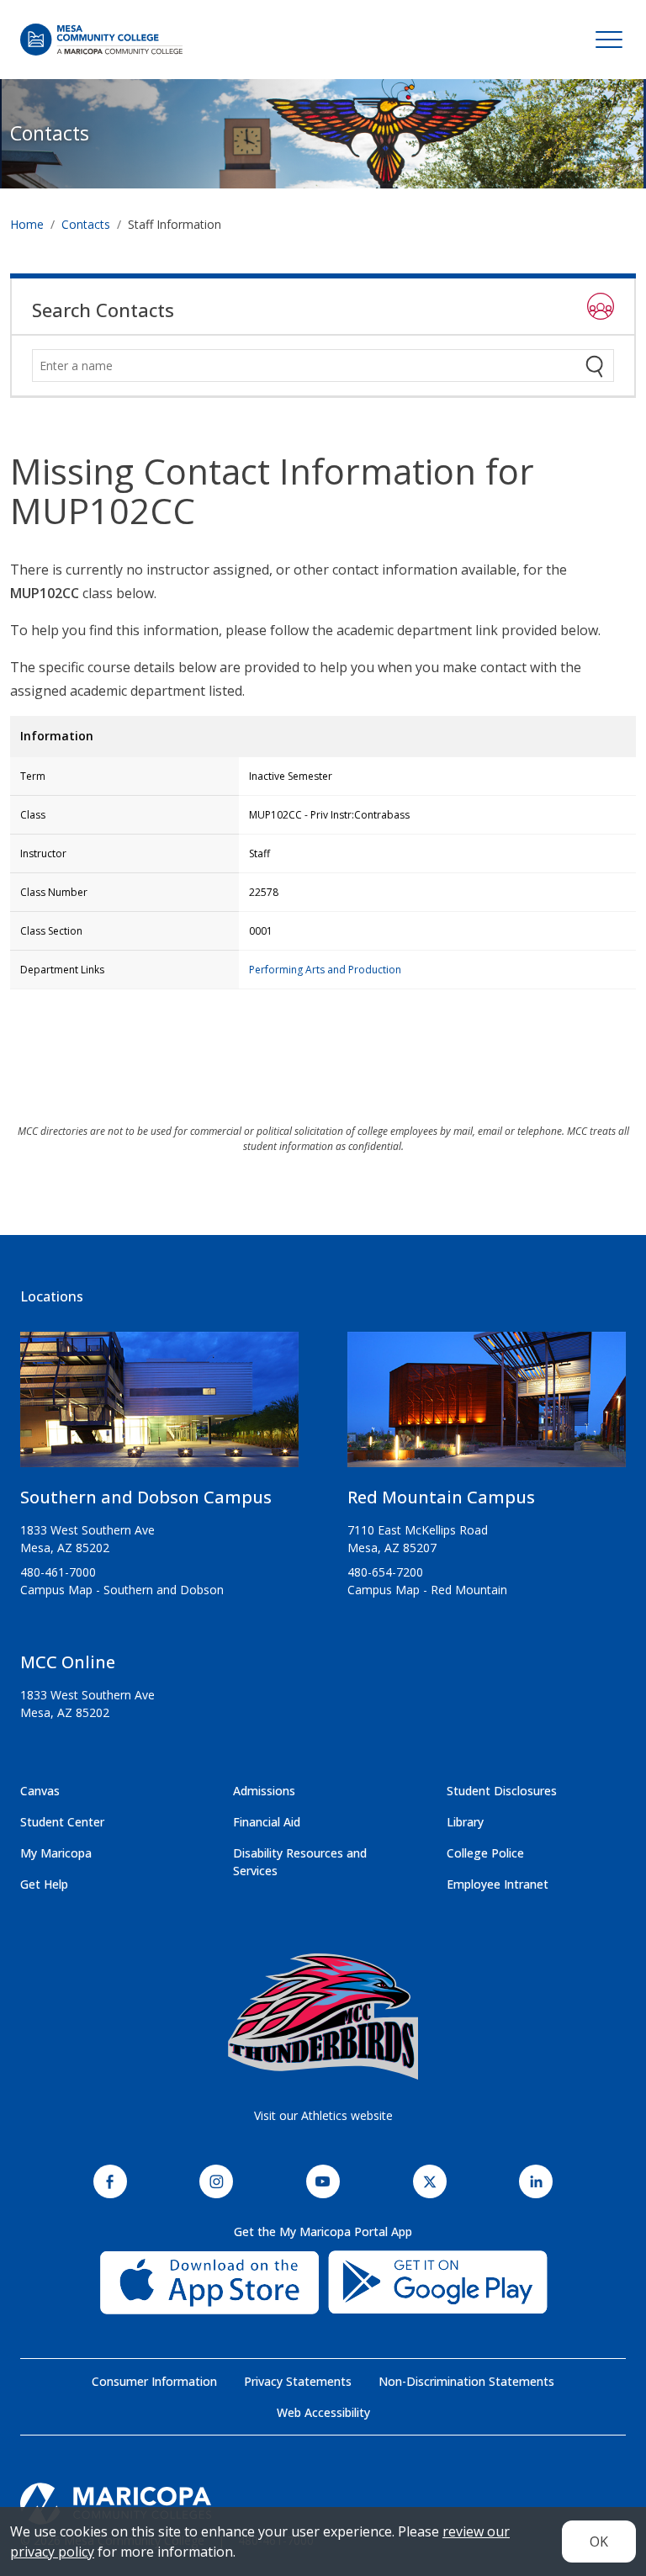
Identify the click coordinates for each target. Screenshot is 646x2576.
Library (465, 1822)
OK (599, 2542)
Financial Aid (267, 1822)
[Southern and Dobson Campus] (159, 1407)
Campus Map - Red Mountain (427, 1590)
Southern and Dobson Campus (146, 1497)
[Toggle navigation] (609, 40)
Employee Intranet (498, 1884)
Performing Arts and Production (325, 970)
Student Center (62, 1822)
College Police (485, 1853)
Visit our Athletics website (323, 2115)
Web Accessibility (323, 2412)
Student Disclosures (502, 1791)
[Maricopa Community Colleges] (323, 2504)
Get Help (44, 1884)
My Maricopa (56, 1853)
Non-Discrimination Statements (466, 2381)
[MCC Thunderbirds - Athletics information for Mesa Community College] (323, 2017)
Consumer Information (154, 2381)
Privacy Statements (298, 2381)
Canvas (40, 1791)
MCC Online (68, 1662)
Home (27, 224)
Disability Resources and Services (300, 1862)
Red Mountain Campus (441, 1497)
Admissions (264, 1791)
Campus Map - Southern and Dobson (122, 1590)
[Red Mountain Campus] (487, 1407)
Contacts (50, 133)
